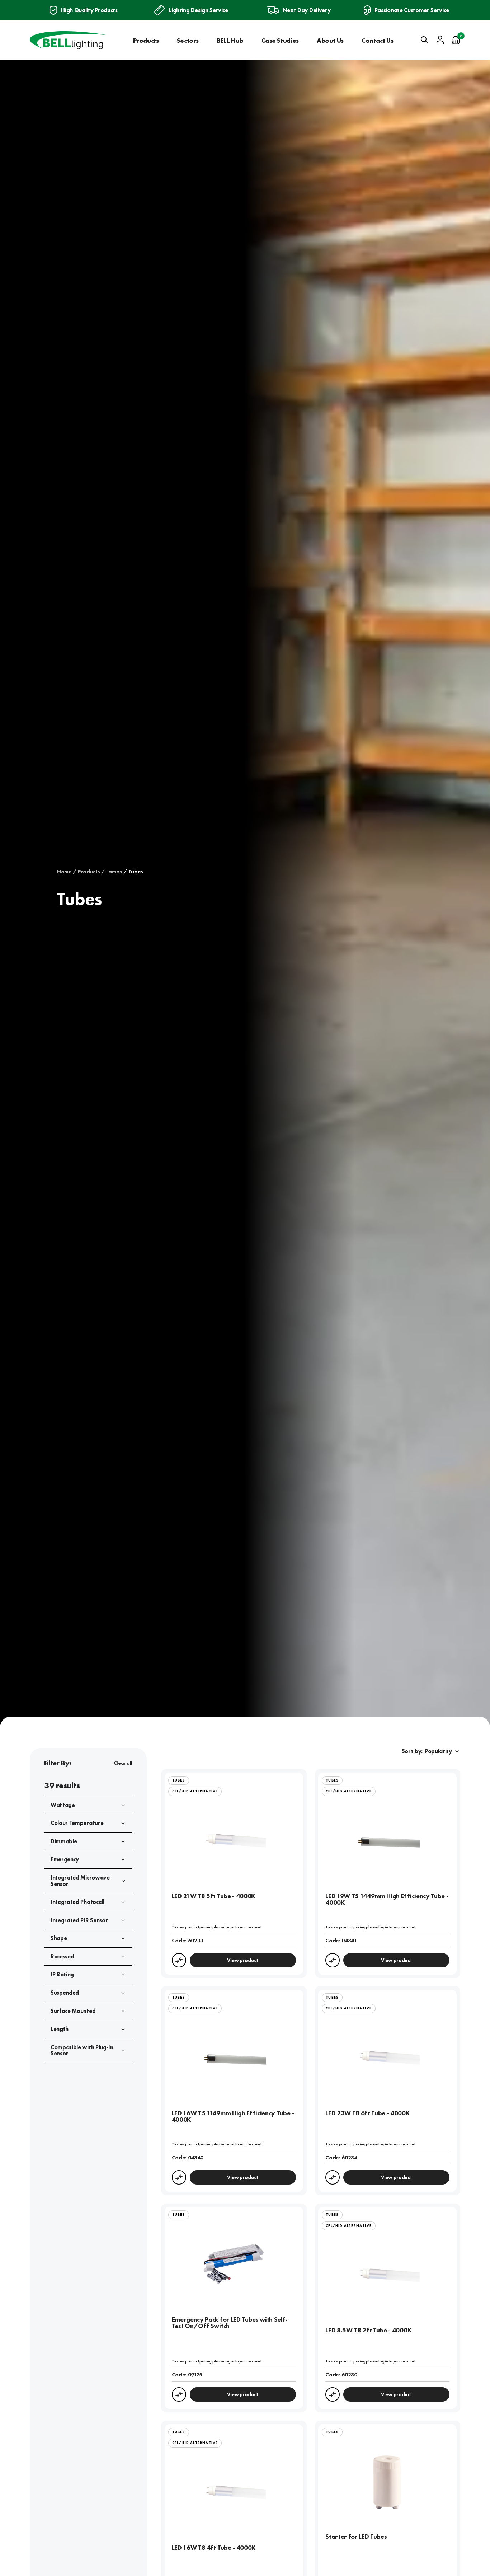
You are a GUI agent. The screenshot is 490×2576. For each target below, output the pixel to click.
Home (64, 872)
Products (146, 40)
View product (243, 1960)
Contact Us (377, 40)
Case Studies (280, 40)
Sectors (188, 40)
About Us (330, 40)
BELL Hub (230, 40)
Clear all (123, 1763)
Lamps (114, 872)
